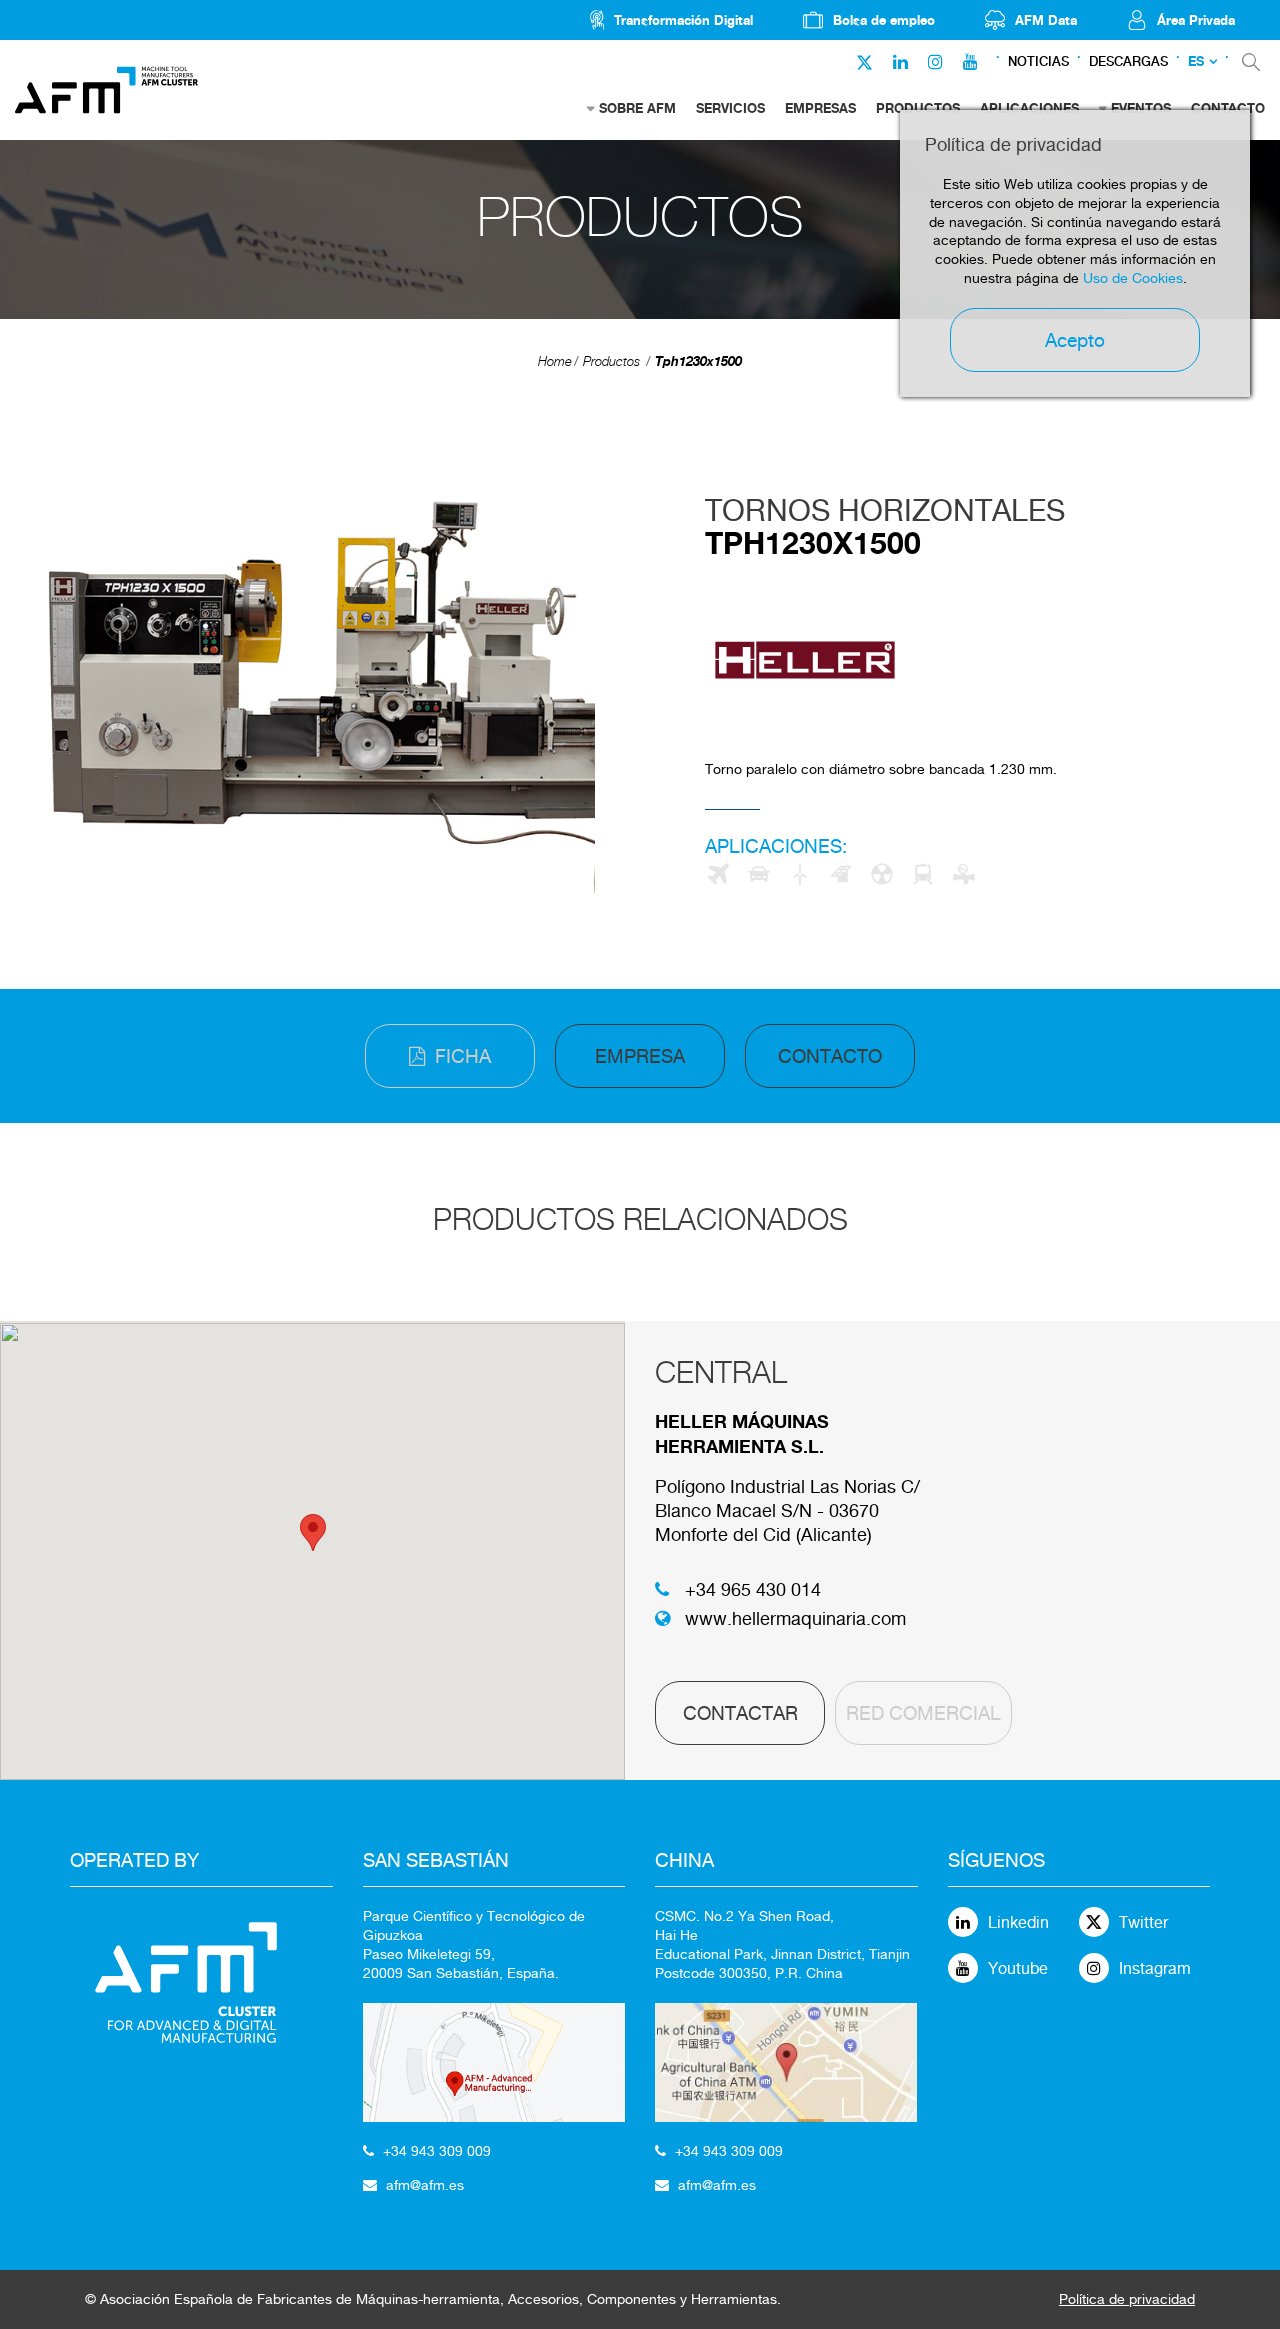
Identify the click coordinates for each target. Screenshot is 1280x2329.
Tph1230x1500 (698, 361)
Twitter (1143, 1922)
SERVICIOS (730, 108)
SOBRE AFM (637, 108)
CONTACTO (830, 1056)
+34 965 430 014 (753, 1589)
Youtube (1018, 1968)
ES (1196, 61)
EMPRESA (640, 1056)
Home (555, 361)
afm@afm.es (425, 2185)
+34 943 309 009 (437, 2151)
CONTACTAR (740, 1713)
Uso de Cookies (1133, 278)
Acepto (1075, 340)
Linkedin (1018, 1922)
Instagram (1155, 1968)
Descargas (1128, 61)
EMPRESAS (820, 108)
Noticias (1038, 61)
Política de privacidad (1127, 2299)
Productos (611, 361)
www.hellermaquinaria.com (795, 1618)
